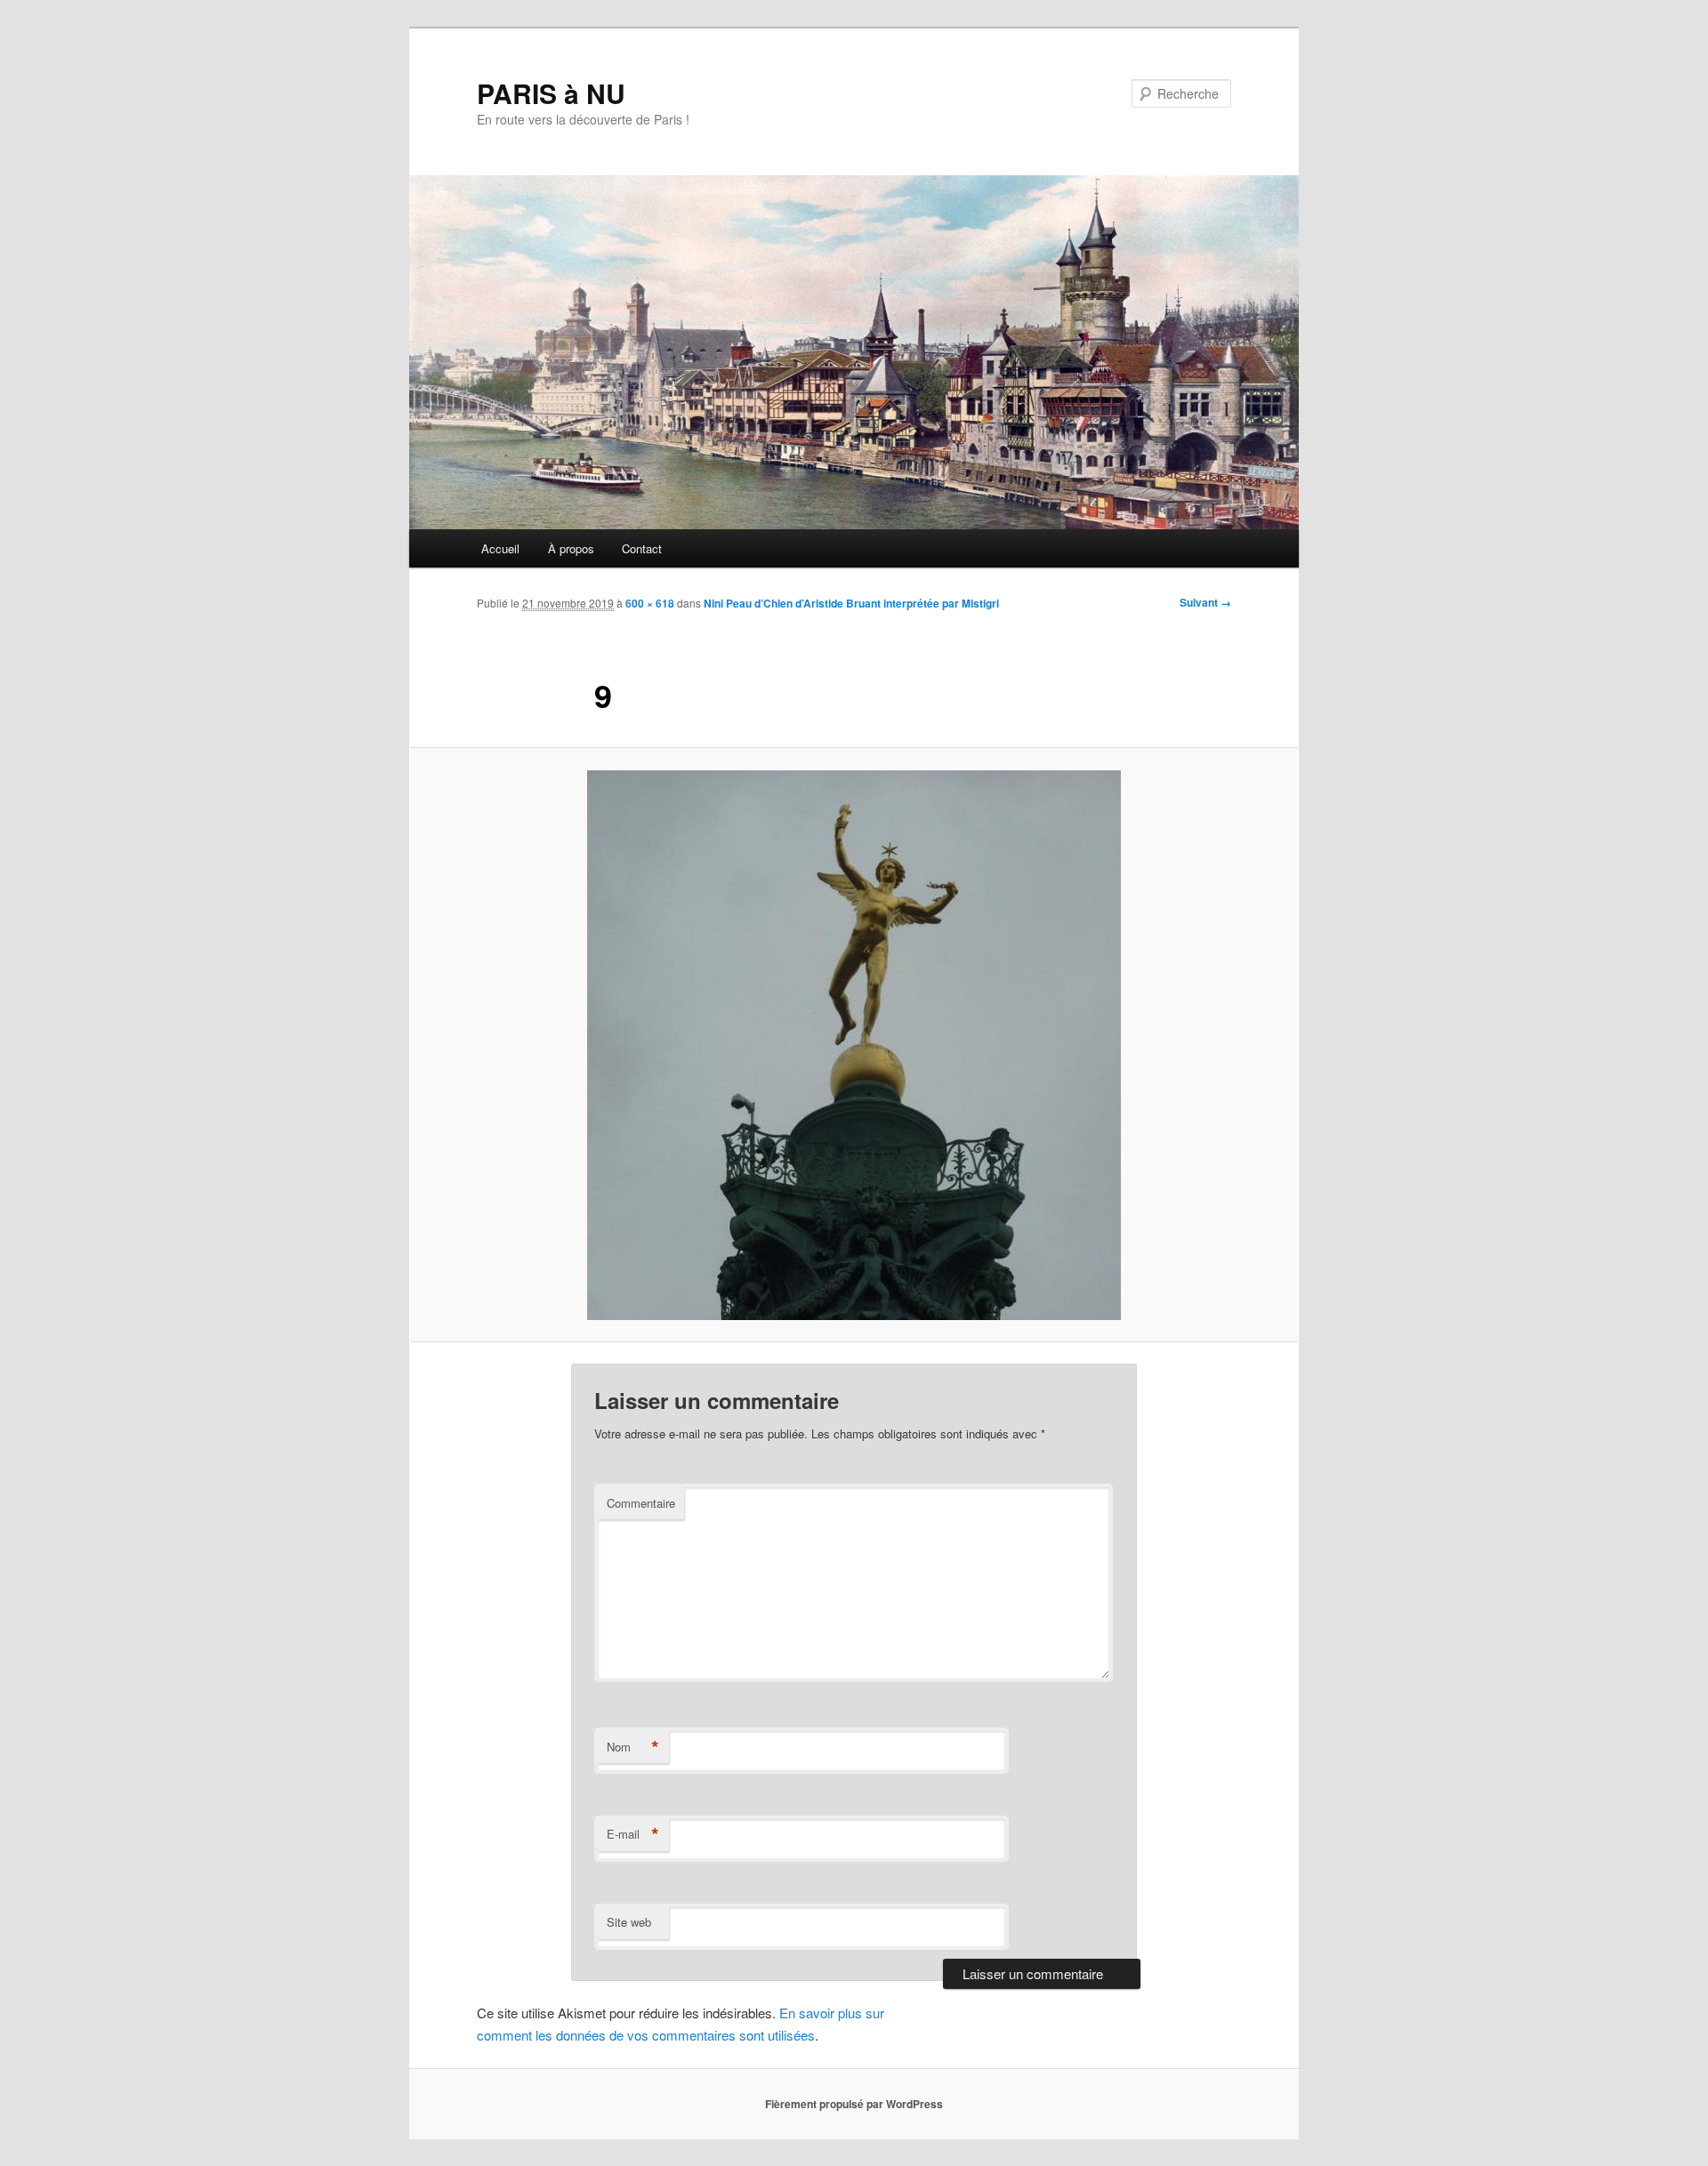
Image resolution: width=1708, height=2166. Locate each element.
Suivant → (1205, 602)
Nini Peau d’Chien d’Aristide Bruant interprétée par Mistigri (851, 603)
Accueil (500, 548)
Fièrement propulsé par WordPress (854, 2104)
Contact (642, 548)
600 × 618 (650, 603)
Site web (629, 1922)
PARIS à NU (551, 93)
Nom (633, 1747)
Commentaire (641, 1503)
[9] (854, 1045)
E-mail (633, 1834)
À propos (571, 548)
